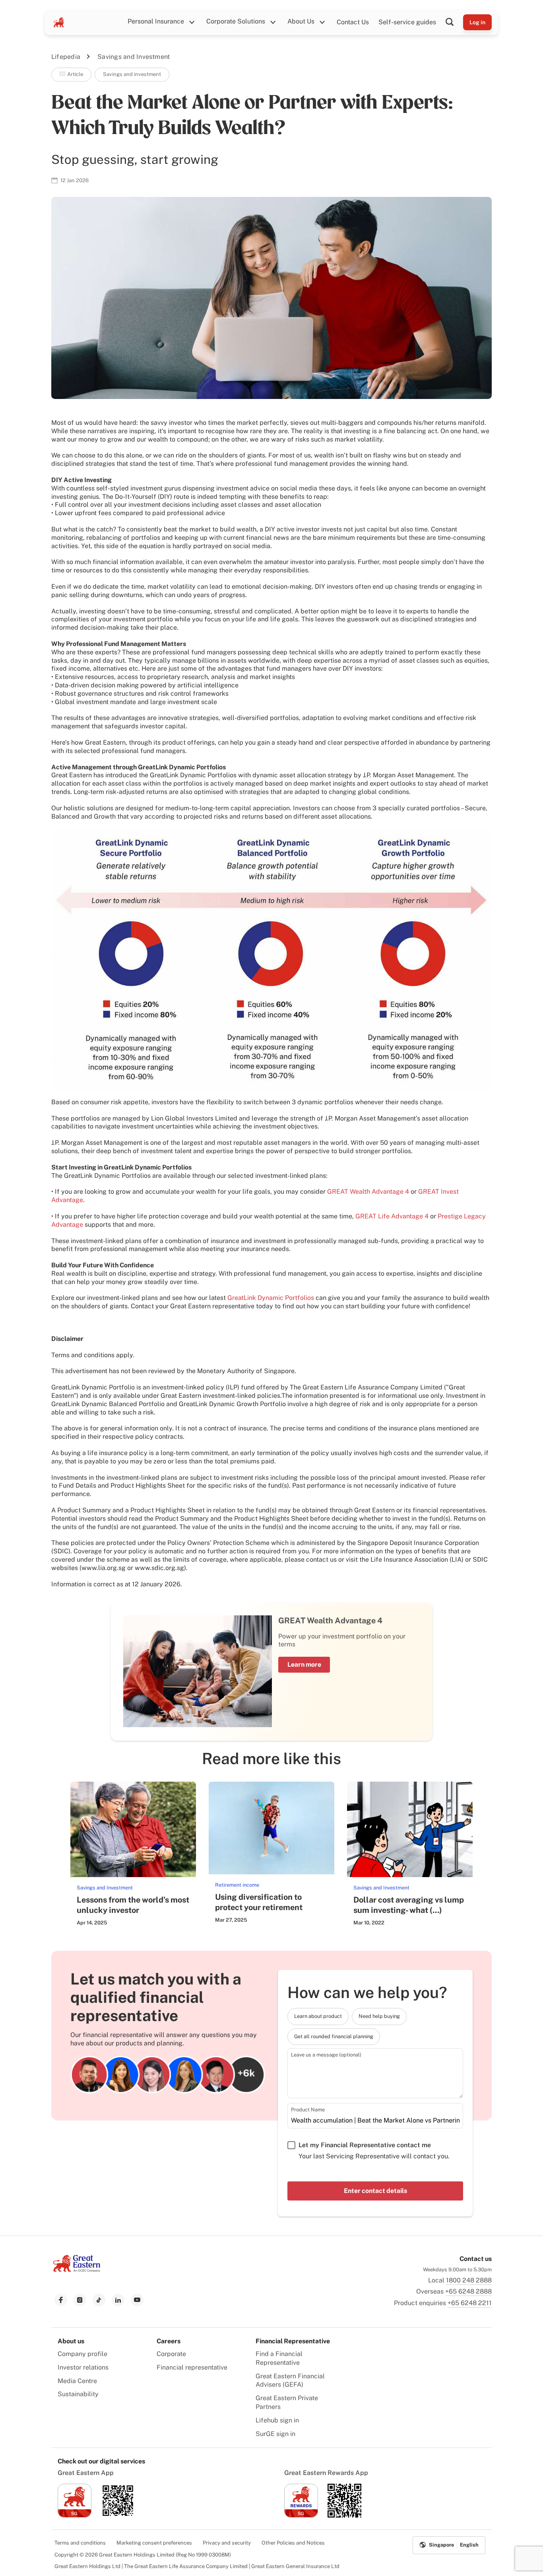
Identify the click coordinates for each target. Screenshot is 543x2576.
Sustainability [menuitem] (78, 2394)
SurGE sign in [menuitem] (275, 2434)
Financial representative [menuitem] (192, 2367)
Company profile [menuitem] (82, 2354)
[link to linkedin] (118, 2300)
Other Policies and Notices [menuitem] (293, 2543)
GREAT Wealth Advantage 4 (368, 1192)
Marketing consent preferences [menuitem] (154, 2543)
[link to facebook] (61, 2300)
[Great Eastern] (59, 22)
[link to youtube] (137, 2300)
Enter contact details (375, 2191)
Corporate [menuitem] (171, 2354)
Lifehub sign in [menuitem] (277, 2420)
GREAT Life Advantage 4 (392, 1216)
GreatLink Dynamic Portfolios (271, 1298)
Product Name (308, 2110)
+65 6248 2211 (470, 2303)
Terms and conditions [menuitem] (80, 2543)
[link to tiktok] (99, 2300)
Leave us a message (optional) (326, 2055)
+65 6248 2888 (468, 2291)
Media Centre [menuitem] (77, 2381)
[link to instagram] (80, 2300)
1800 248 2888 (469, 2280)
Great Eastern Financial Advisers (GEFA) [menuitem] (290, 2380)
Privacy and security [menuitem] (227, 2543)
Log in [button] (477, 22)
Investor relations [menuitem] (83, 2367)
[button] (454, 22)
